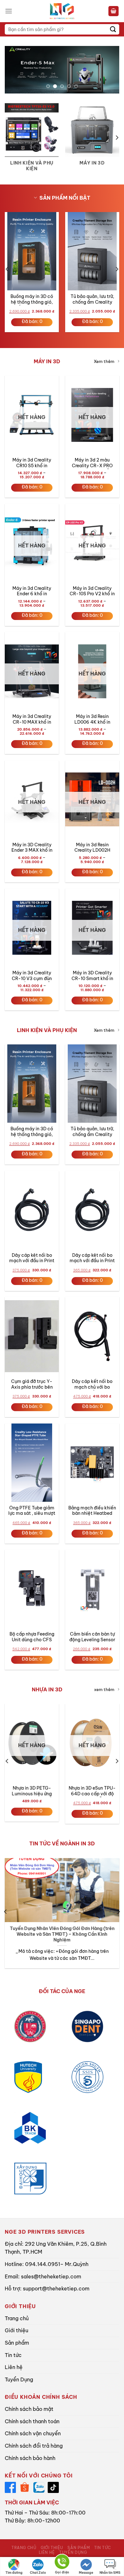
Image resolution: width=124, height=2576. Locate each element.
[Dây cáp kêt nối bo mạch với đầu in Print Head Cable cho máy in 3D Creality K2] (92, 1210)
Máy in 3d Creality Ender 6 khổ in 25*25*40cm (32, 592)
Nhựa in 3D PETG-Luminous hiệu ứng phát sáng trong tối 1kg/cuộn (32, 1791)
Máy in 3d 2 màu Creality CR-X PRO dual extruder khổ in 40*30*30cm (92, 463)
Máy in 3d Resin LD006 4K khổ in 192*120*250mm (92, 720)
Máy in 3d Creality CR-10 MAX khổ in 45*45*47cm (32, 720)
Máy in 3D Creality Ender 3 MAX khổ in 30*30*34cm (32, 848)
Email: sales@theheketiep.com (43, 2276)
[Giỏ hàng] (114, 11)
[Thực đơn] (9, 11)
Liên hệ (14, 2367)
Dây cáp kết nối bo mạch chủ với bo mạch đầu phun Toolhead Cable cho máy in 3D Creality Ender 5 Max (92, 1385)
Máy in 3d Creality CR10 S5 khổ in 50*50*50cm (32, 463)
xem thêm (104, 1689)
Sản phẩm (17, 2343)
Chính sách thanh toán (32, 2421)
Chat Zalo (38, 2573)
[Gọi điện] (62, 2563)
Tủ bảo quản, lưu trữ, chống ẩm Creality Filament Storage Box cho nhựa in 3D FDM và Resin (92, 300)
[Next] (117, 138)
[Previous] (7, 138)
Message (86, 2573)
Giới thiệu (17, 2330)
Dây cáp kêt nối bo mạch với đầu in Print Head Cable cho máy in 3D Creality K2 (92, 1259)
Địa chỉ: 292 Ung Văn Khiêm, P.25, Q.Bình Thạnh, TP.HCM (56, 2248)
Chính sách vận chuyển (33, 2433)
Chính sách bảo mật (29, 2409)
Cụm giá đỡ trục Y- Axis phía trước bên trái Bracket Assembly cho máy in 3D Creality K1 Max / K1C (32, 1385)
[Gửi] (113, 29)
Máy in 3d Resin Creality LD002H (92, 848)
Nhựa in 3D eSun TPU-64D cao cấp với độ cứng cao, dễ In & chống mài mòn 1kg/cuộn (92, 1791)
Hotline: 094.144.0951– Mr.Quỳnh (47, 2264)
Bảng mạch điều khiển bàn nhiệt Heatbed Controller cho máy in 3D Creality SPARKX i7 (92, 1511)
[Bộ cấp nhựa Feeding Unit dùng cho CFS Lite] (32, 1589)
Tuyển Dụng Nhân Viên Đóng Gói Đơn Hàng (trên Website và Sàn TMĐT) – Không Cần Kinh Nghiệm (62, 1934)
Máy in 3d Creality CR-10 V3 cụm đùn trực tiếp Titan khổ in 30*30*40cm (32, 976)
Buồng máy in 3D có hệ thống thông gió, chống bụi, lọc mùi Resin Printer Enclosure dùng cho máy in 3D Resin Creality (32, 300)
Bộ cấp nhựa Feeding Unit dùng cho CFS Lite (32, 1637)
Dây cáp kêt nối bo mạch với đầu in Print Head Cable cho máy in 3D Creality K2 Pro (32, 1259)
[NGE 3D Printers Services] (62, 11)
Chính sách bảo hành (30, 2458)
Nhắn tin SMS (110, 2573)
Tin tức (13, 2355)
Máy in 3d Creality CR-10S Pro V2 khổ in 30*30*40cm (92, 592)
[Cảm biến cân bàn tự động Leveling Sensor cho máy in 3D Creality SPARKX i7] (92, 1589)
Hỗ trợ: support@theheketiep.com (47, 2289)
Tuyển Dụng (19, 2379)
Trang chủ (17, 2318)
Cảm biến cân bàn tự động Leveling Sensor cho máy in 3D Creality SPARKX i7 (92, 1637)
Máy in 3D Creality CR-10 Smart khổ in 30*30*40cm (92, 976)
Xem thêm (104, 361)
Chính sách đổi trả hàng (34, 2446)
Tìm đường (14, 2573)
